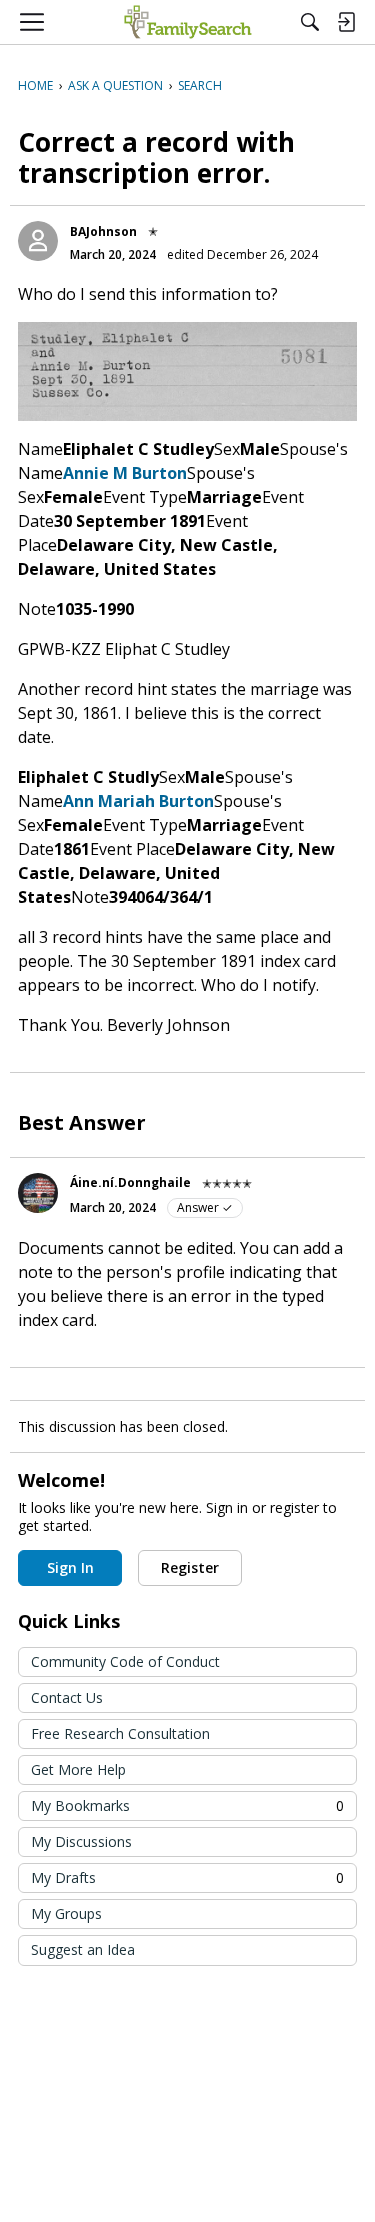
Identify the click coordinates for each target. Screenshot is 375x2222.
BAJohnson (103, 231)
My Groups (66, 1913)
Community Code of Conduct (125, 1661)
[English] (187, 22)
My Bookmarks (187, 1805)
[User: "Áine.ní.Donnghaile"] (38, 1193)
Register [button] (190, 1567)
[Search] (310, 22)
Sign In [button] (70, 1567)
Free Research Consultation (120, 1733)
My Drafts (187, 1877)
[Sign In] (346, 22)
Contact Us (67, 1697)
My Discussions (81, 1841)
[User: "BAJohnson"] (38, 241)
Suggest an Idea (83, 1949)
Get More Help (78, 1769)
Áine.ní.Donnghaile (130, 1182)
